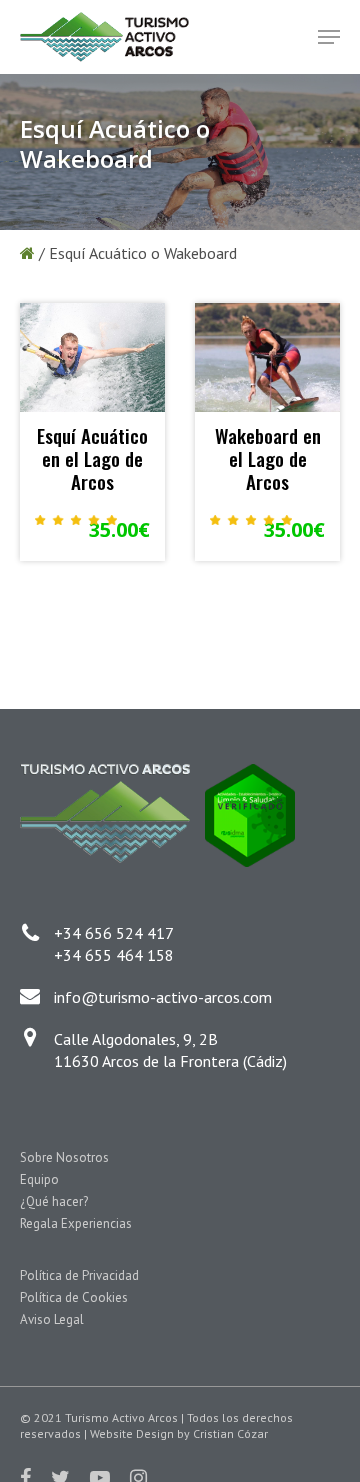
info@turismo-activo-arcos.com (163, 997)
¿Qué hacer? (54, 1201)
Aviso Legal (52, 1319)
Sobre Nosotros (64, 1157)
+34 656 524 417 (114, 933)
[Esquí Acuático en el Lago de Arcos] (92, 357)
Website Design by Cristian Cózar (179, 1433)
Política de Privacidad (79, 1275)
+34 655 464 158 (114, 955)
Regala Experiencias (76, 1223)
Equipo (39, 1179)
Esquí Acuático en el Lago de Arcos (92, 458)
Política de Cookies (74, 1297)
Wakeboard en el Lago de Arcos (268, 458)
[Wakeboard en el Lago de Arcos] (267, 357)
